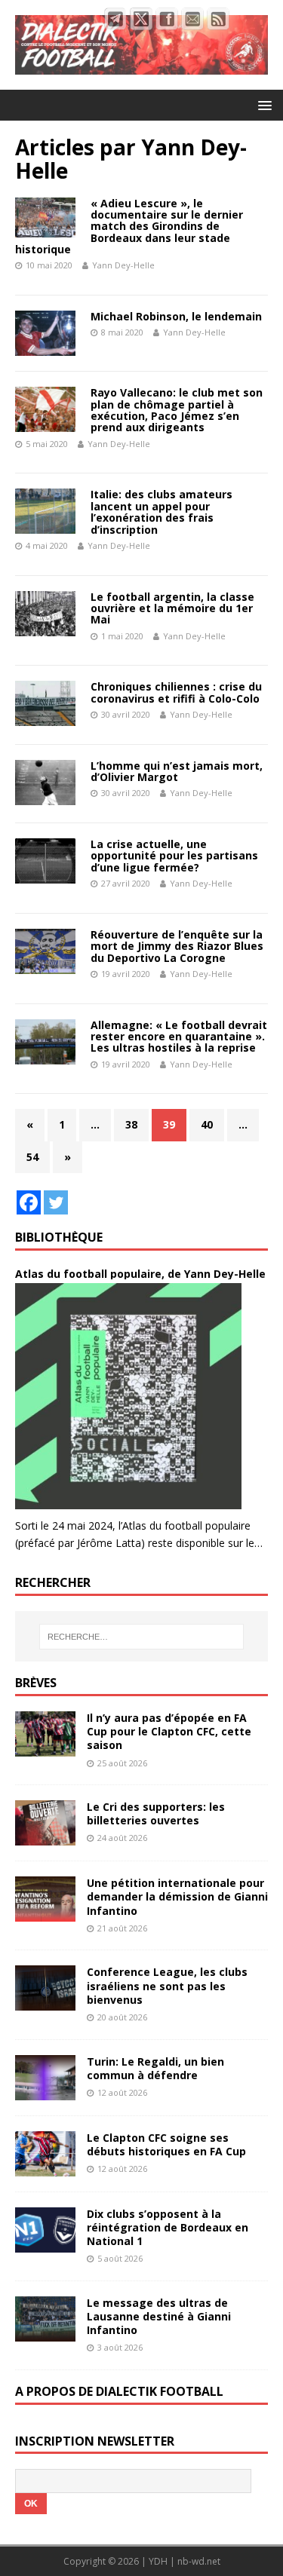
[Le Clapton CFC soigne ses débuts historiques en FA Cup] (45, 2167)
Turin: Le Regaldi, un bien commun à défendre (155, 2068)
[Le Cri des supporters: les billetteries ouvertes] (45, 1837)
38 (131, 1124)
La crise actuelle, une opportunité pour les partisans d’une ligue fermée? (174, 856)
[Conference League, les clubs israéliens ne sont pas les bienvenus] (45, 2002)
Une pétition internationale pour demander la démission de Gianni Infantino (177, 1896)
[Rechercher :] (142, 1637)
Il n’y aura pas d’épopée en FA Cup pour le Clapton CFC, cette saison (169, 1731)
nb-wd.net (199, 2561)
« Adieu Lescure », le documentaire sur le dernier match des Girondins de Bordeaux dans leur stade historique (129, 227)
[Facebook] (29, 1202)
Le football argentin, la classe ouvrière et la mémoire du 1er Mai (172, 608)
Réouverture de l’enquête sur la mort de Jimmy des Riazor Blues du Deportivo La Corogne (177, 946)
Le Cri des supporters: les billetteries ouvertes (156, 1813)
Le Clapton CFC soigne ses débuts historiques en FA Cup (166, 2144)
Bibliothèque (59, 1237)
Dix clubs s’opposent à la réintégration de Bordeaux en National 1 (168, 2227)
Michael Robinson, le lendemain (176, 316)
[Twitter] (56, 1202)
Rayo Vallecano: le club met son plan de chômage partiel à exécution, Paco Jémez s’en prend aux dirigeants (177, 410)
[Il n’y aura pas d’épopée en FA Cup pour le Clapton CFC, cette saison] (45, 1748)
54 (32, 1157)
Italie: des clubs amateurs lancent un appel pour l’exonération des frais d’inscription (161, 512)
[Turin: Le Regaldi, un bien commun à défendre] (45, 2091)
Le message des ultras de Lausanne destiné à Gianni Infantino (159, 2316)
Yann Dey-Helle (123, 265)
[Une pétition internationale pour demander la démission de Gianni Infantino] (45, 1913)
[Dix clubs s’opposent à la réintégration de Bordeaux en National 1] (45, 2243)
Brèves (36, 1683)
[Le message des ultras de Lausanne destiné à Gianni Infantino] (45, 2333)
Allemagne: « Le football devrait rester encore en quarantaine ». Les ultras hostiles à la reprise (179, 1037)
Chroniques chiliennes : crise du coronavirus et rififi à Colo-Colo (176, 692)
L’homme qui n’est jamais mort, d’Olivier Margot (177, 771)
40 (207, 1124)
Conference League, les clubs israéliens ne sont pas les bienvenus (167, 1985)
